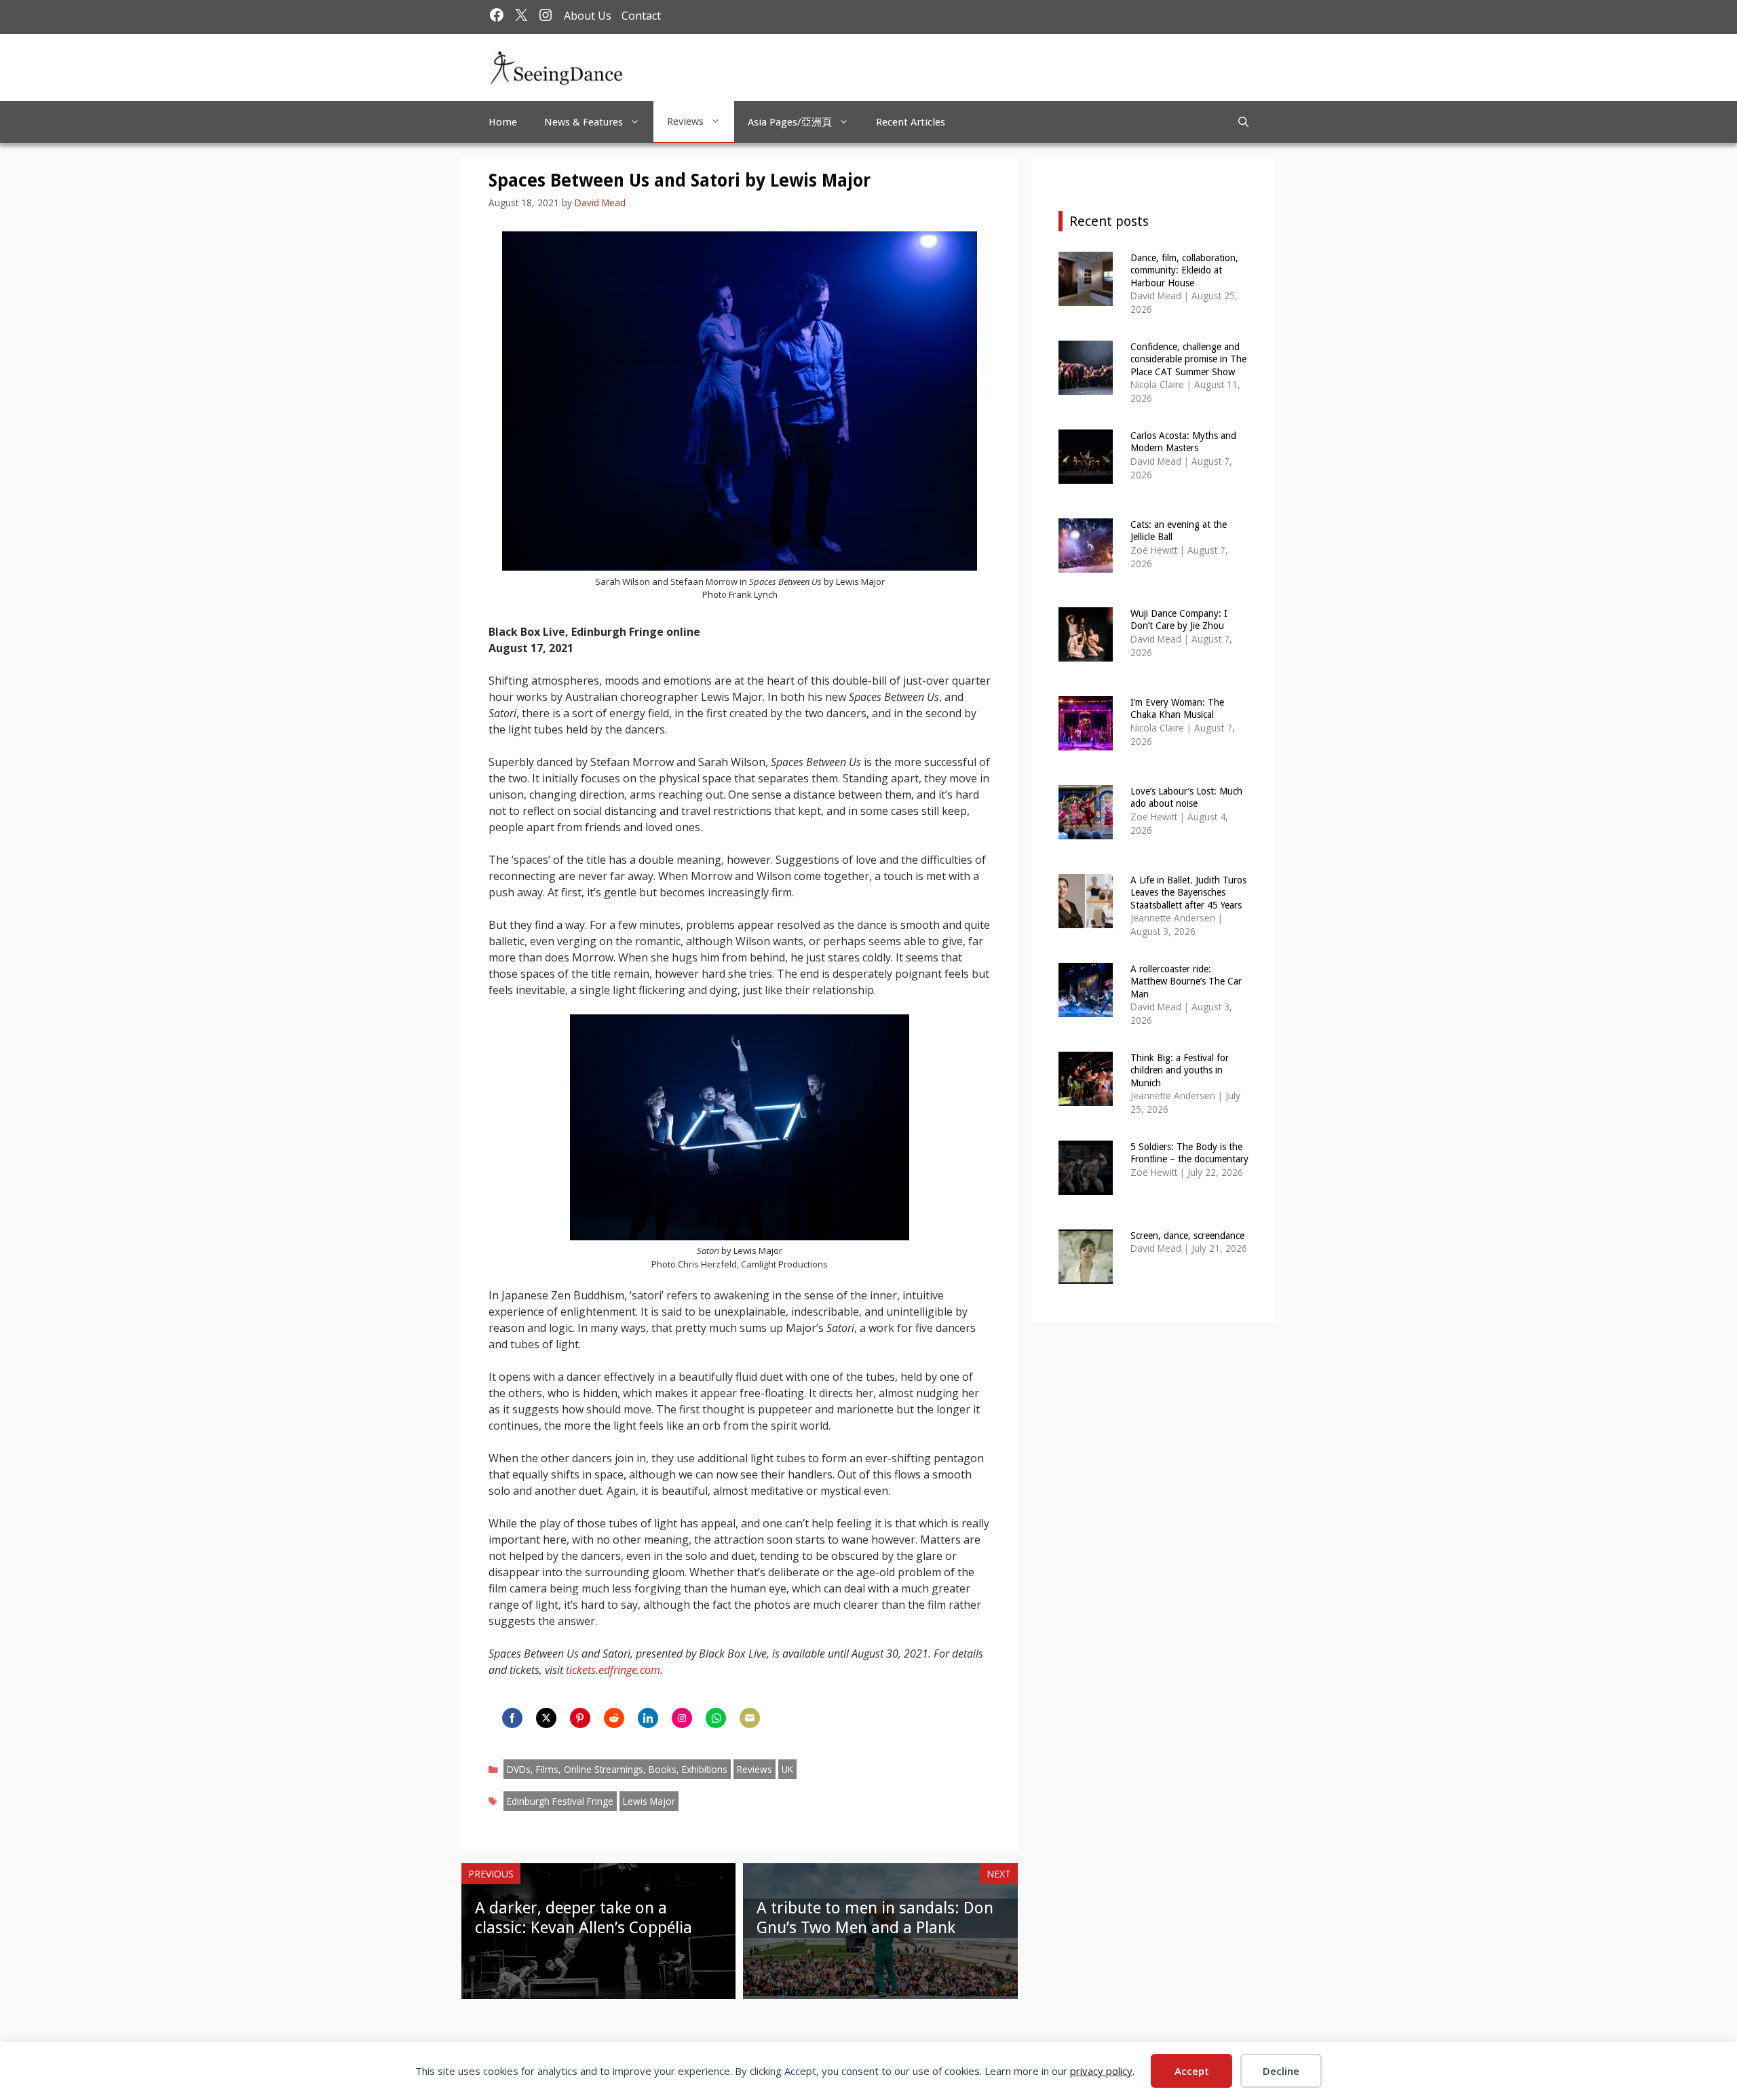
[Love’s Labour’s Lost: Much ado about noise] (1086, 830)
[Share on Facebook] (512, 1718)
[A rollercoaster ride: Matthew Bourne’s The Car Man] (1086, 1008)
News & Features (584, 122)
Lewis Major (649, 1801)
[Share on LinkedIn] (648, 1718)
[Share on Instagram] (682, 1718)
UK (787, 1769)
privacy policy (1101, 2071)
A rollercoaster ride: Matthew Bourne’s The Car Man (1186, 981)
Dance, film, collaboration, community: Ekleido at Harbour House (1184, 270)
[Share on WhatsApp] (716, 1718)
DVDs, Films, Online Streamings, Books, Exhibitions (617, 1769)
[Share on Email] (750, 1718)
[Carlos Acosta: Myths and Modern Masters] (1086, 475)
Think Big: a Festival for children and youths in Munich (1180, 1070)
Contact (641, 16)
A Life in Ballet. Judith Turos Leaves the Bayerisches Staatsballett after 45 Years (1188, 892)
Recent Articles (911, 122)
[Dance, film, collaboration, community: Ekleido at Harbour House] (1086, 297)
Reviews (685, 121)
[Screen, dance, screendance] (1086, 1275)
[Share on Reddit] (614, 1718)
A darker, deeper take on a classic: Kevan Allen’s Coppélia (584, 1918)
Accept (1192, 2071)
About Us (588, 16)
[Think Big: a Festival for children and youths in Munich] (1086, 1097)
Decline (1281, 2071)
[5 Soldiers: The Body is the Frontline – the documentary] (1086, 1186)
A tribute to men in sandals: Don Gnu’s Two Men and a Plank (875, 1918)
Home (503, 122)
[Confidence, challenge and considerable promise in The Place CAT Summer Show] (1086, 386)
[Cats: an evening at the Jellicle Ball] (1086, 564)
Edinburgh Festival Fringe (560, 1801)
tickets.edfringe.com (613, 1670)
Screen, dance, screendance (1187, 1236)
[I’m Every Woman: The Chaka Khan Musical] (1086, 741)
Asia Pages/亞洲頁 (790, 122)
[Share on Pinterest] (580, 1718)
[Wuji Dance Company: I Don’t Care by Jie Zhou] (1086, 652)
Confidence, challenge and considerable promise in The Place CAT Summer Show (1188, 359)
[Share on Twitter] (546, 1718)
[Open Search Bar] (1243, 122)
